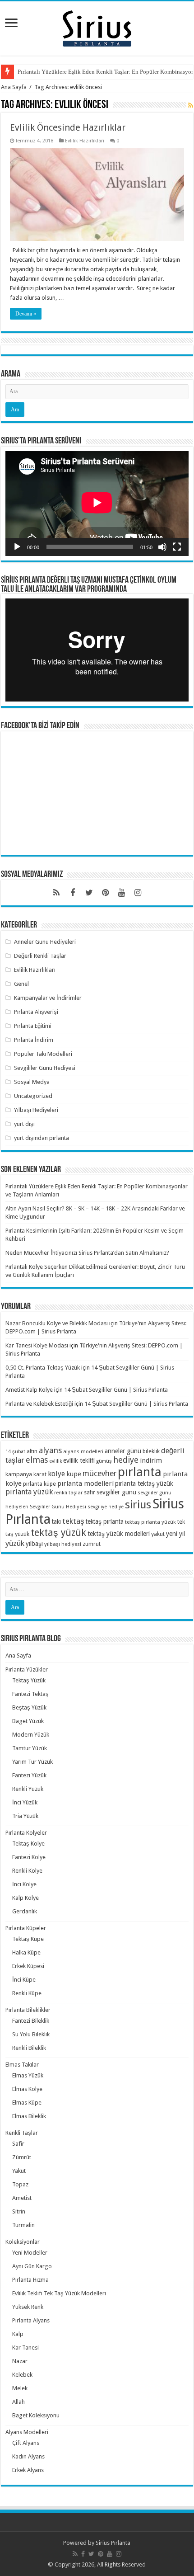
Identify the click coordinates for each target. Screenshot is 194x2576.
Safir (18, 2144)
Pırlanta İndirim (34, 1040)
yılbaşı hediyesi (63, 1544)
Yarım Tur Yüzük (32, 1762)
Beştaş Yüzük (29, 1707)
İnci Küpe (24, 1980)
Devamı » (26, 314)
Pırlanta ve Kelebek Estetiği (39, 1404)
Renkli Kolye (27, 1871)
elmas (37, 1460)
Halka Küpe (26, 1952)
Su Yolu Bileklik (31, 2034)
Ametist (22, 2198)
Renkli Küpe (27, 1993)
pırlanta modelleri (85, 1483)
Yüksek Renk (28, 2307)
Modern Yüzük (31, 1735)
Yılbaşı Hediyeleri (36, 1110)
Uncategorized (33, 1096)
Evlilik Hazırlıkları (85, 141)
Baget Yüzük (28, 1721)
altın (32, 1451)
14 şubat (15, 1452)
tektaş (73, 1521)
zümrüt (92, 1544)
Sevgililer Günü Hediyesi (45, 1068)
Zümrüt (22, 2157)
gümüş (104, 1461)
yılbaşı (34, 1544)
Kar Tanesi (25, 2348)
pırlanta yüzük (29, 1492)
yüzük (15, 1543)
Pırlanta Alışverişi (36, 1012)
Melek (20, 2388)
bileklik (151, 1451)
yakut (158, 1534)
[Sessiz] (162, 547)
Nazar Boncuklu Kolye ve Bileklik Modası (57, 1323)
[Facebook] (73, 893)
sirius (138, 1505)
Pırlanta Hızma (30, 2280)
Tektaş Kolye (28, 1844)
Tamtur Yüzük (30, 1748)
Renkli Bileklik (29, 2048)
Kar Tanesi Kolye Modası (37, 1345)
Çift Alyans (26, 2443)
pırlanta (140, 1472)
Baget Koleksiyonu (36, 2415)
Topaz (20, 2184)
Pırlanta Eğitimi (33, 1026)
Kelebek (22, 2375)
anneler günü (123, 1451)
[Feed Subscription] (191, 105)
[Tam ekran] (177, 547)
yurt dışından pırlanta (42, 1138)
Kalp (18, 2334)
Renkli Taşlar (22, 2133)
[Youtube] (121, 893)
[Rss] (56, 893)
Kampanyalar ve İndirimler (48, 998)
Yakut (19, 2171)
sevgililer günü (116, 1492)
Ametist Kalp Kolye (29, 1390)
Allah (18, 2402)
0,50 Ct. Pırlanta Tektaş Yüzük (43, 1368)
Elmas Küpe (27, 2103)
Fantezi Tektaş (30, 1694)
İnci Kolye (24, 1884)
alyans (50, 1450)
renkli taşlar (68, 1493)
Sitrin (19, 2211)
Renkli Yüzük (28, 1789)
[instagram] (138, 893)
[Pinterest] (105, 893)
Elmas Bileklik (29, 2116)
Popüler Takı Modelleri (43, 1054)
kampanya (19, 1474)
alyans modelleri (83, 1451)
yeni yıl (176, 1534)
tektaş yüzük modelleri (119, 1534)
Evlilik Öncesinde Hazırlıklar (68, 127)
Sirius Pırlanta (113, 2543)
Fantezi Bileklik (31, 2021)
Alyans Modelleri (27, 2432)
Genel (21, 984)
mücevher (99, 1474)
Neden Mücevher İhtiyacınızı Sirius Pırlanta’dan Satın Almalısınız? (87, 1253)
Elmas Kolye (27, 2089)
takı (56, 1521)
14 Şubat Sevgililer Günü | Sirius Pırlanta (116, 1390)
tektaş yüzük (58, 1533)
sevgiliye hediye (106, 1507)
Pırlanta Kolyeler (26, 1833)
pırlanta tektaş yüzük (144, 1483)
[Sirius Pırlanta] (97, 27)
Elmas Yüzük (28, 2075)
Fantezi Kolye (29, 1857)
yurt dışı (24, 1124)
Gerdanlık (25, 1911)
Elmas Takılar (22, 2065)
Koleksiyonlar (23, 2242)
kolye (56, 1474)
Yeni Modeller (30, 2253)
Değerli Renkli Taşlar (40, 956)
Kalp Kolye (25, 1898)
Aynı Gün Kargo (32, 2266)
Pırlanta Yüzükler (27, 1669)
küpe (74, 1474)
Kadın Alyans (28, 2456)
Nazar (20, 2361)
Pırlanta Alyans (31, 2320)
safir (90, 1493)
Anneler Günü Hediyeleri (45, 942)
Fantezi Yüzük (29, 1775)
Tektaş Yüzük (29, 1680)
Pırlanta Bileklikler (28, 2010)
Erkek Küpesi (28, 1966)
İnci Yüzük (25, 1802)
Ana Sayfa (14, 87)
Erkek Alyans (28, 2470)
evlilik (55, 1461)
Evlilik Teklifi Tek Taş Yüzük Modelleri (59, 2293)
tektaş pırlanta (105, 1521)
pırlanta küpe (39, 1484)
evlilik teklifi (79, 1460)
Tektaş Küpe (28, 1939)
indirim (151, 1460)
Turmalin (23, 2225)
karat (40, 1474)
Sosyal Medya (32, 1082)
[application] (97, 503)
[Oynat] (17, 547)
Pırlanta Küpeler (26, 1928)
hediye (126, 1460)
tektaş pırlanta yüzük (150, 1522)
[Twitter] (89, 893)
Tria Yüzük (25, 1816)
